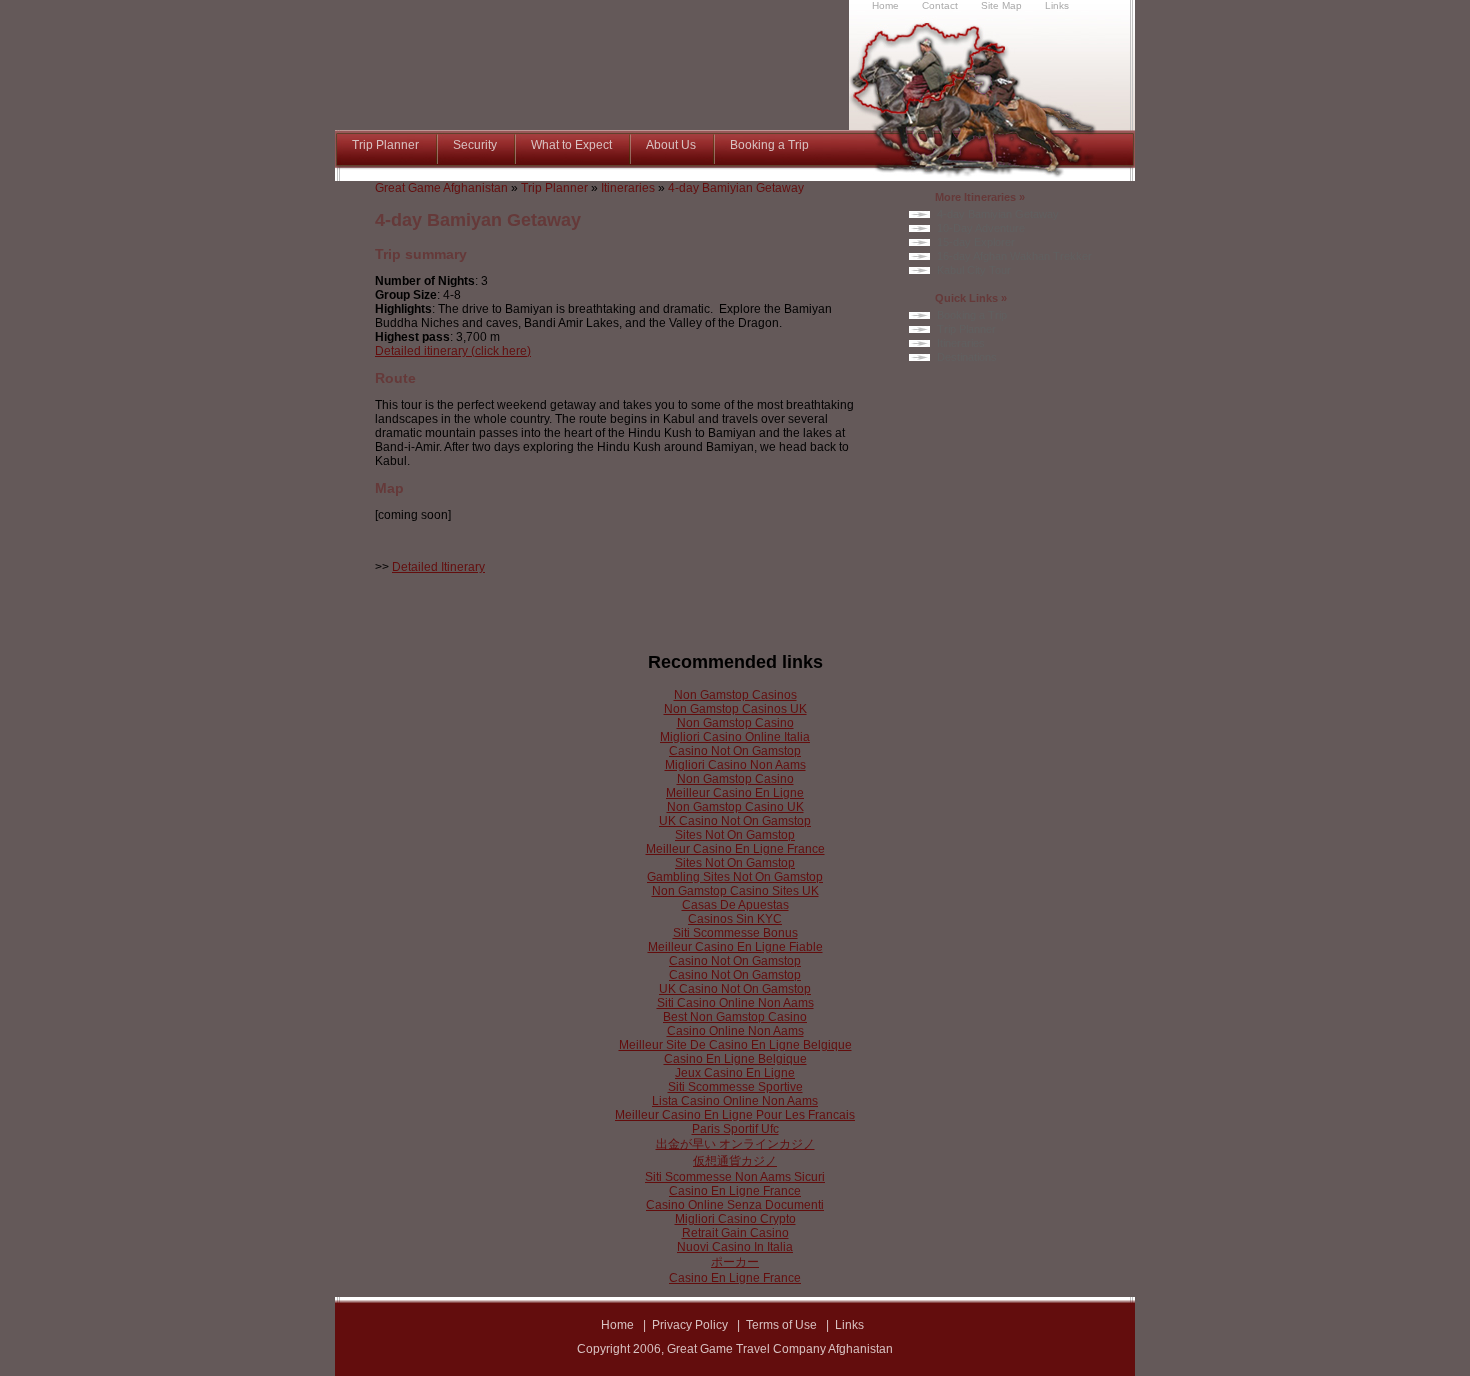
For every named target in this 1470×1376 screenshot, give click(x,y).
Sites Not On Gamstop (735, 835)
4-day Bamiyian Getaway (736, 188)
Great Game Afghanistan (441, 188)
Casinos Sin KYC (735, 919)
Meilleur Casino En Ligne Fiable (735, 947)
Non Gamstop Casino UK (735, 807)
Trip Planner (554, 188)
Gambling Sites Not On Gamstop (735, 877)
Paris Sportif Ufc (735, 1129)
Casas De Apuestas (735, 905)
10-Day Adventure (981, 228)
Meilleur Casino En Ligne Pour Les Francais (735, 1115)
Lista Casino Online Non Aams (735, 1101)
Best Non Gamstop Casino (735, 1017)
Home (617, 1325)
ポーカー (735, 1262)
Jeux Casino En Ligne (735, 1073)
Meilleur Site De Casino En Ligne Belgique (735, 1045)
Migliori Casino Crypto (735, 1219)
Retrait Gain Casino (735, 1233)
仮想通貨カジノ (735, 1161)
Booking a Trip (972, 315)
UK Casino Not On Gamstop (735, 821)
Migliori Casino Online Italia (735, 737)
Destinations (967, 357)
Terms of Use (781, 1325)
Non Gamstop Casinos (735, 695)
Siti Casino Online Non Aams (735, 1003)
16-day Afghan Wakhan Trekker (1014, 256)
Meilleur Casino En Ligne (735, 793)
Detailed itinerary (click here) (453, 351)
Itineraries (628, 188)
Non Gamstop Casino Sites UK (735, 891)
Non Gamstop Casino (735, 723)
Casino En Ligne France (735, 1191)
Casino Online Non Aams (735, 1031)
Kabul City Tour (974, 270)
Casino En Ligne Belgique (735, 1059)
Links (849, 1325)
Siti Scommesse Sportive (735, 1087)
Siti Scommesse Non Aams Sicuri (735, 1177)
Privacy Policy (690, 1325)
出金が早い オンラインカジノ (735, 1144)
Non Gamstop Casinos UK (735, 709)
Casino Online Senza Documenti (735, 1205)
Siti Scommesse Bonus (735, 933)
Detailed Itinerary (438, 567)
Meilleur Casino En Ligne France (735, 849)
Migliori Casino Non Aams (735, 765)
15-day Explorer (976, 242)
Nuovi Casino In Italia (735, 1247)
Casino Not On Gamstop (735, 751)
